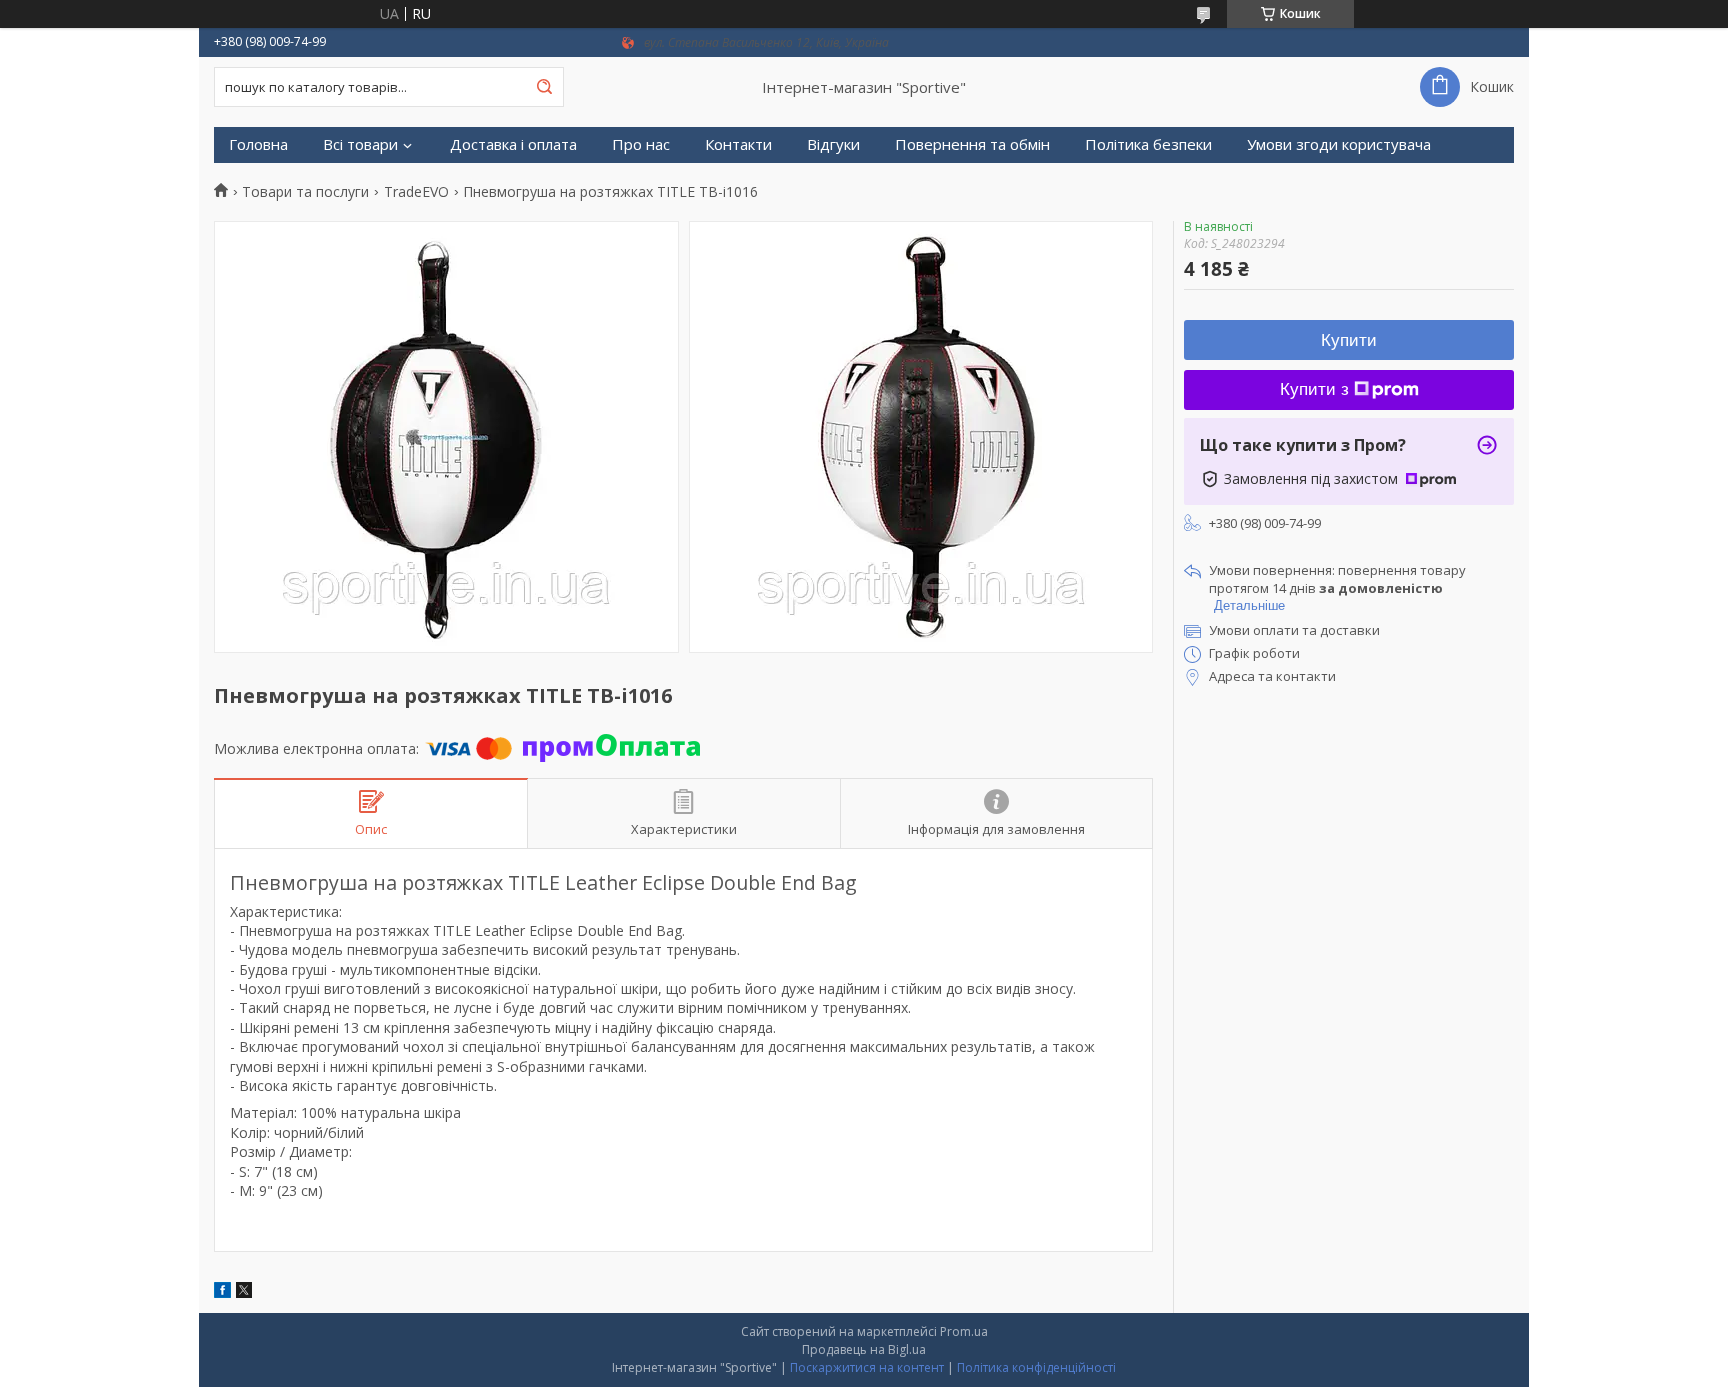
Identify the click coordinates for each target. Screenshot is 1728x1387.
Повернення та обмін (972, 144)
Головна (258, 144)
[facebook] (222, 1292)
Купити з (1314, 389)
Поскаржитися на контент (867, 1367)
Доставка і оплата (513, 144)
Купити (1349, 340)
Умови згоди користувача (1339, 144)
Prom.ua (964, 1331)
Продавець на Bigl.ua (864, 1349)
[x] (244, 1292)
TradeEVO (416, 192)
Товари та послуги (305, 192)
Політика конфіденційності (1036, 1367)
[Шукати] (544, 87)
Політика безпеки (1148, 144)
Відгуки (833, 144)
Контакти (738, 144)
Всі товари (360, 144)
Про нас (641, 144)
